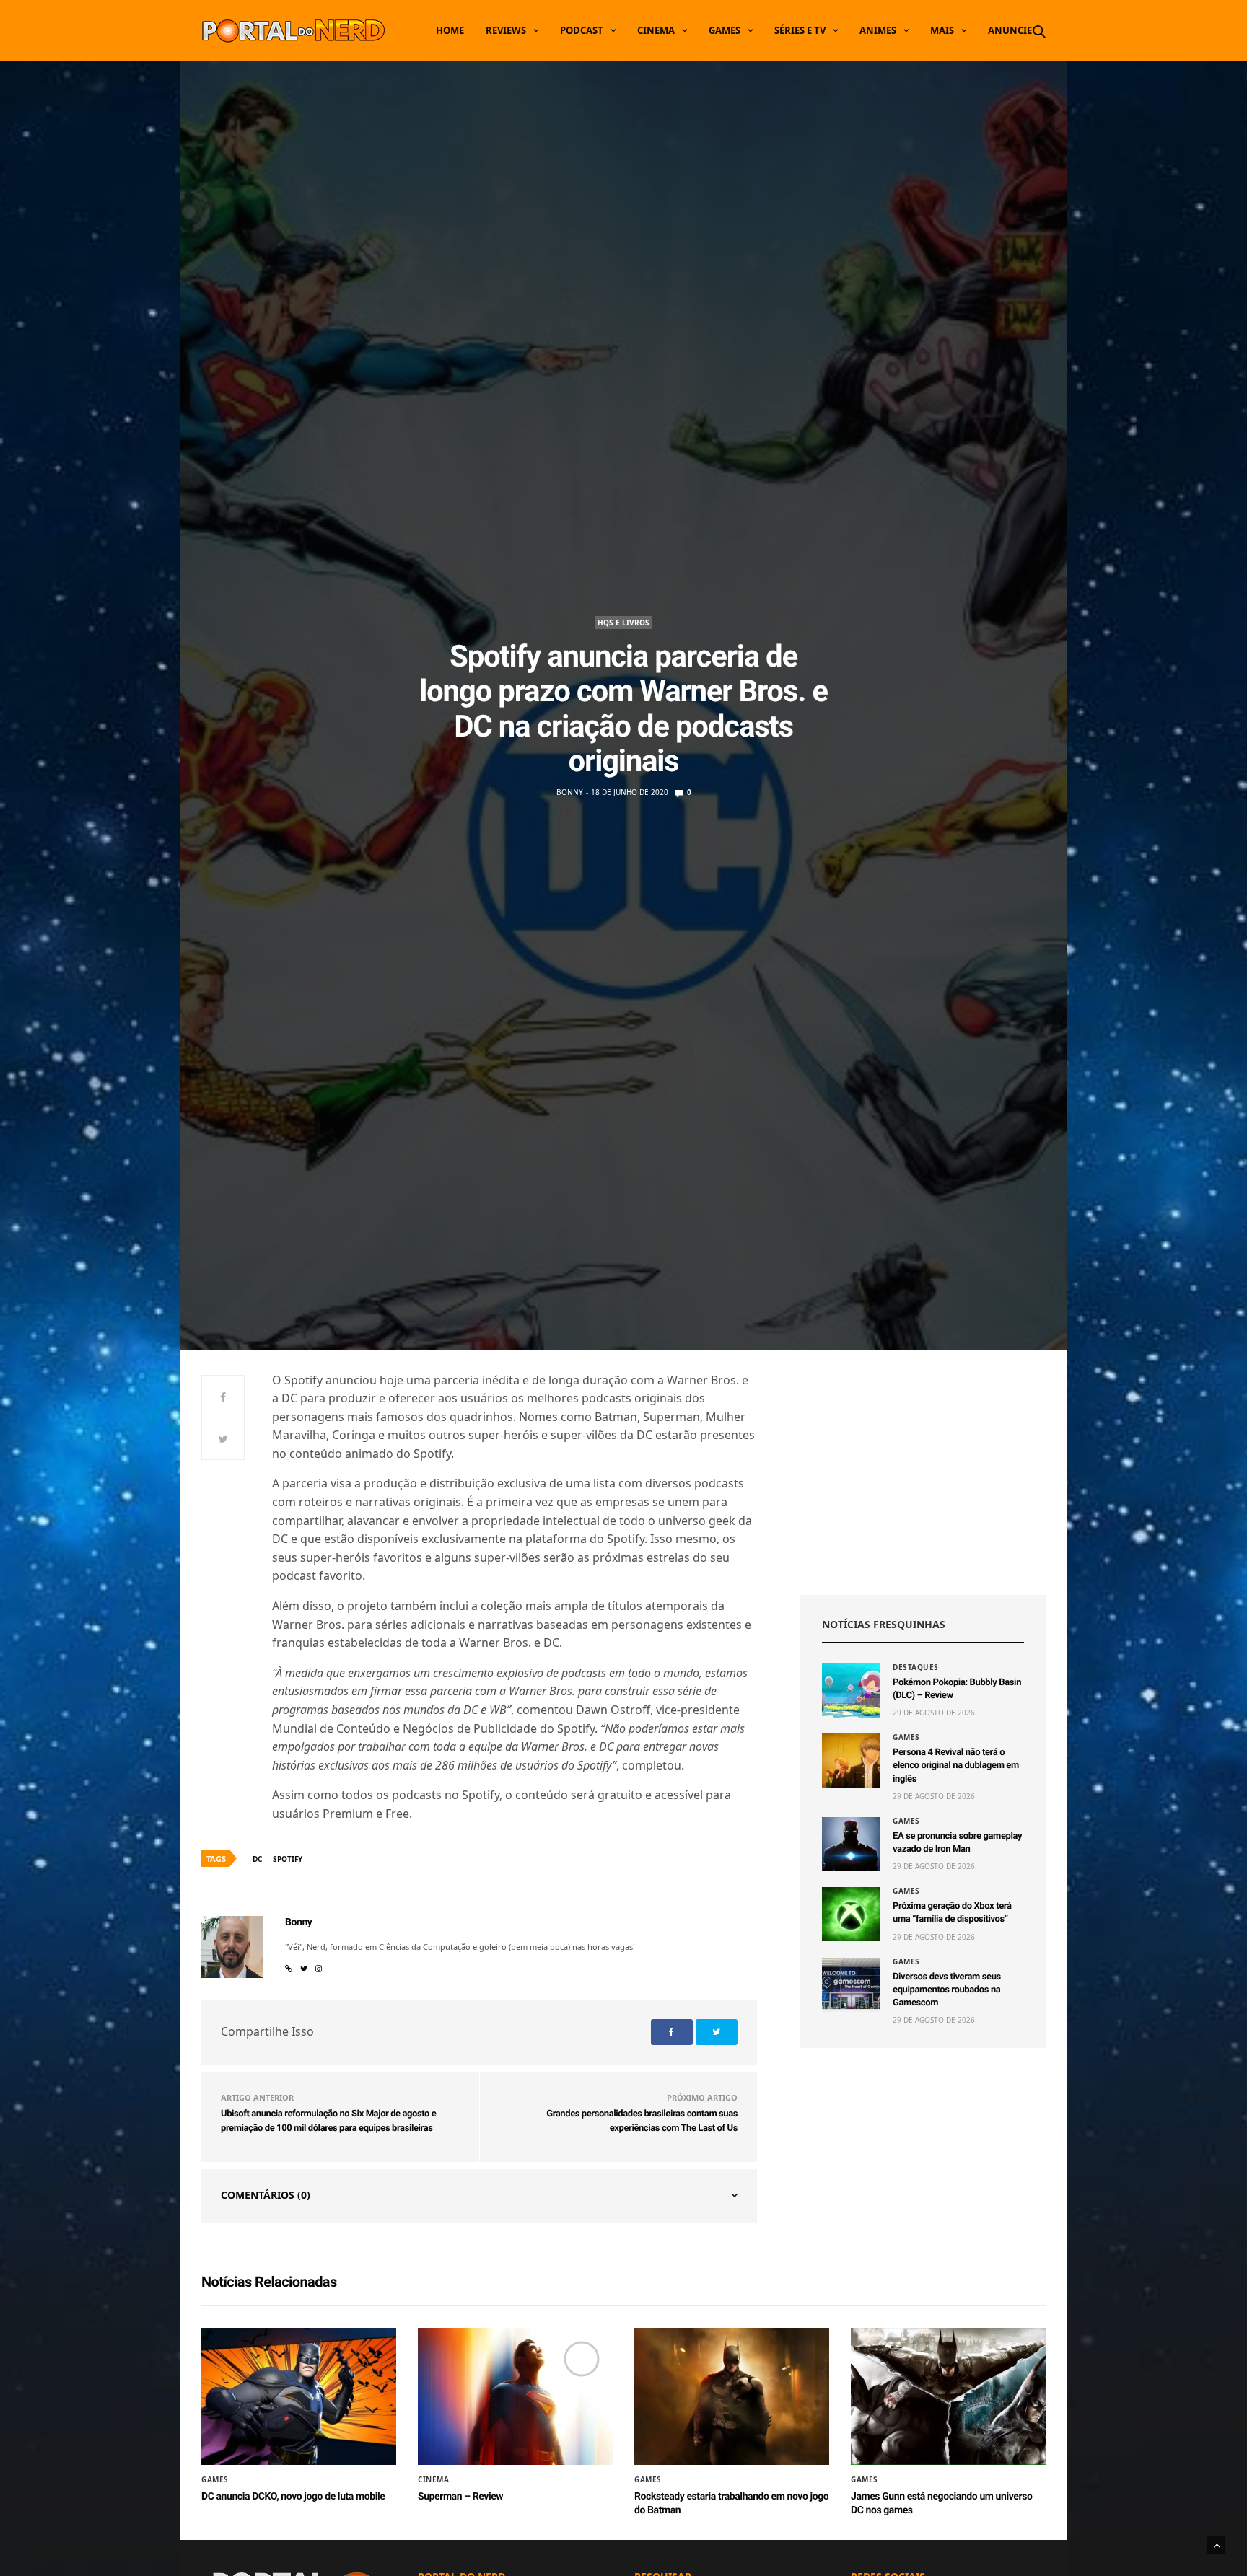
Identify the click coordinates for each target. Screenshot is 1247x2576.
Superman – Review (460, 2497)
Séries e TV (800, 30)
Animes (878, 30)
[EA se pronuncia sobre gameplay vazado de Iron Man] (851, 1844)
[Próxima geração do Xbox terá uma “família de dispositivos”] (851, 1914)
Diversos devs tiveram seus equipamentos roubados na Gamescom (947, 1990)
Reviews (506, 30)
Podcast (582, 30)
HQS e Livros (623, 623)
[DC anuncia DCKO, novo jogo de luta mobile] (299, 2396)
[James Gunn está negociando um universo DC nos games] (948, 2396)
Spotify (288, 1859)
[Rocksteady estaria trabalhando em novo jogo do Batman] (732, 2396)
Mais (942, 30)
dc (257, 1859)
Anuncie (1010, 30)
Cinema (656, 30)
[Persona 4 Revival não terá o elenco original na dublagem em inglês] (851, 1760)
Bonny (570, 792)
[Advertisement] (923, 1472)
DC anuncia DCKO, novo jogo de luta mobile (293, 2497)
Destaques (916, 1667)
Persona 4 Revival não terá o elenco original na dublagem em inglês (956, 1766)
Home (450, 30)
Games (725, 30)
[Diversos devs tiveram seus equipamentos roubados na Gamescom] (851, 1985)
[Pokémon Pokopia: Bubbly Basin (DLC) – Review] (851, 1691)
